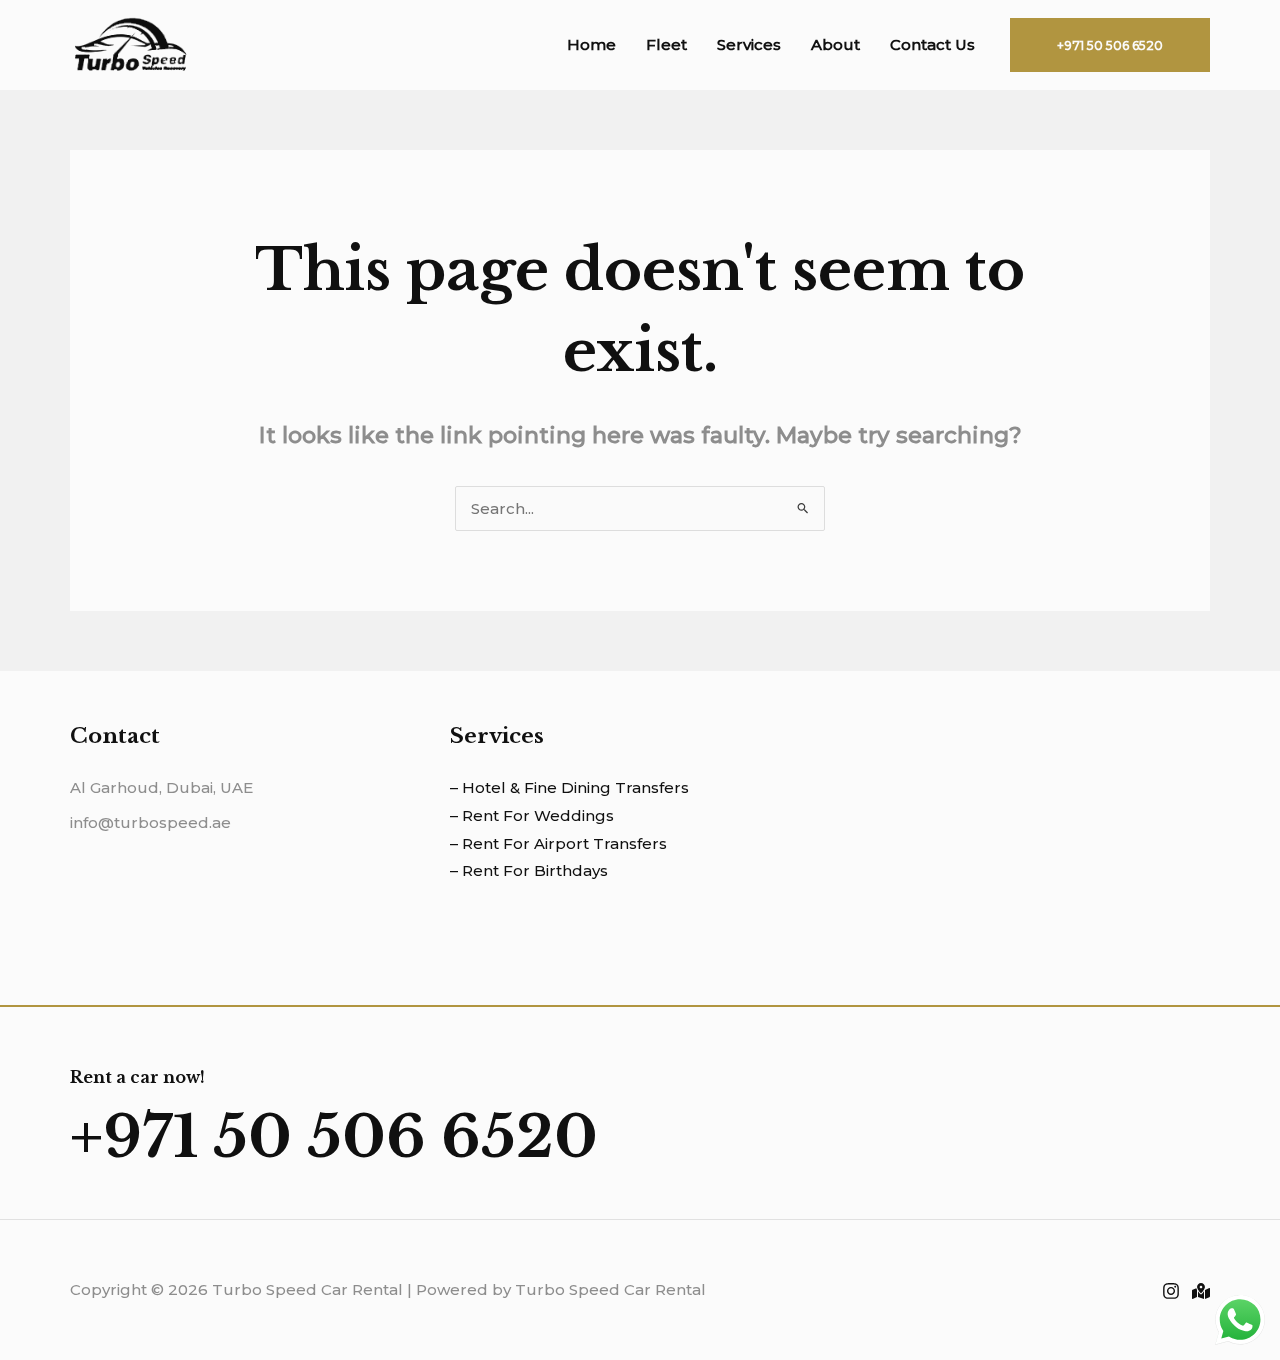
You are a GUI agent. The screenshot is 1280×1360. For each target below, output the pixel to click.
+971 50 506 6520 (334, 1137)
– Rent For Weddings (532, 815)
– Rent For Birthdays (529, 870)
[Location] (1201, 1291)
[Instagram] (1171, 1291)
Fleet (666, 44)
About (835, 44)
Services (749, 44)
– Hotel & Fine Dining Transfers (569, 787)
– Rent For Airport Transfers (558, 843)
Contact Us (932, 44)
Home (591, 44)
